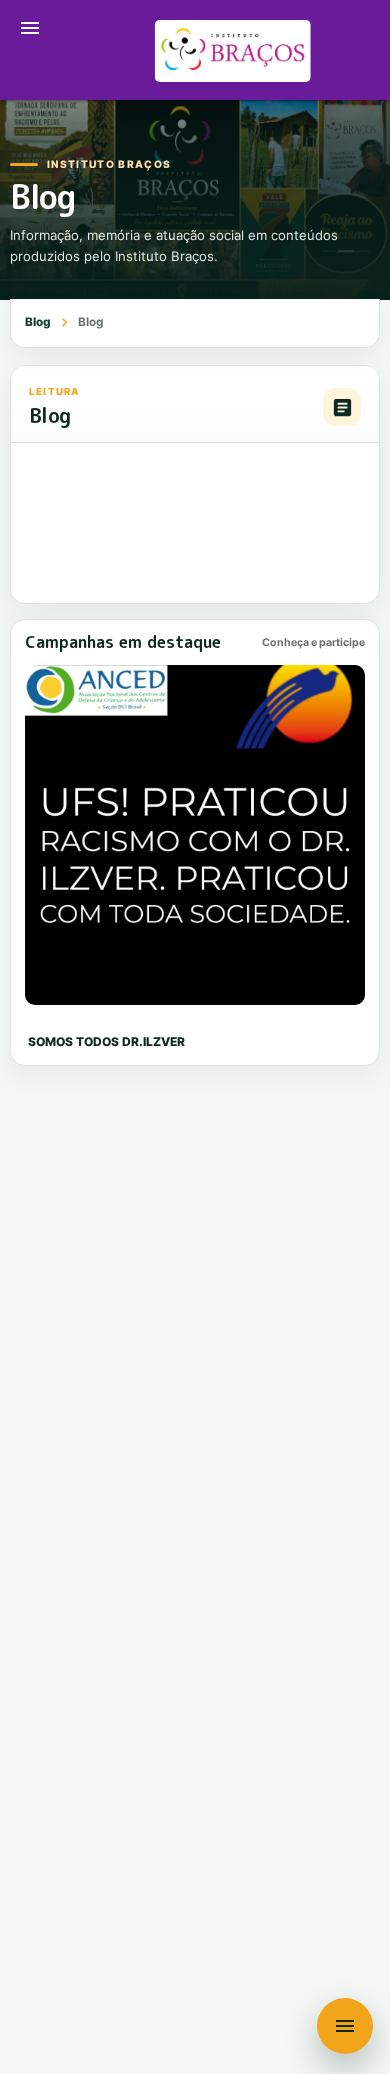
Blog (38, 322)
